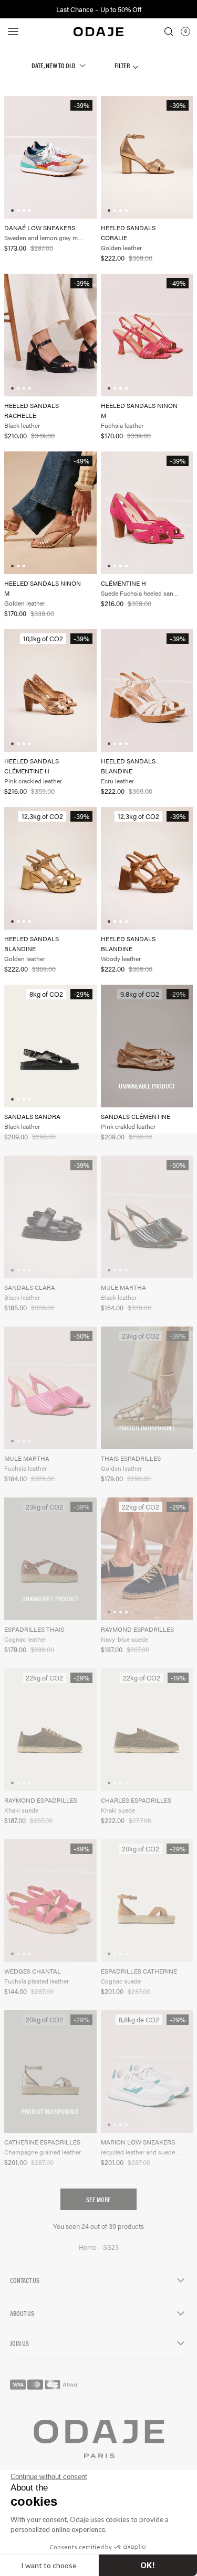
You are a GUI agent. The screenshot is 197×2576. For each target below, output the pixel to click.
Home (89, 2247)
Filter (123, 65)
